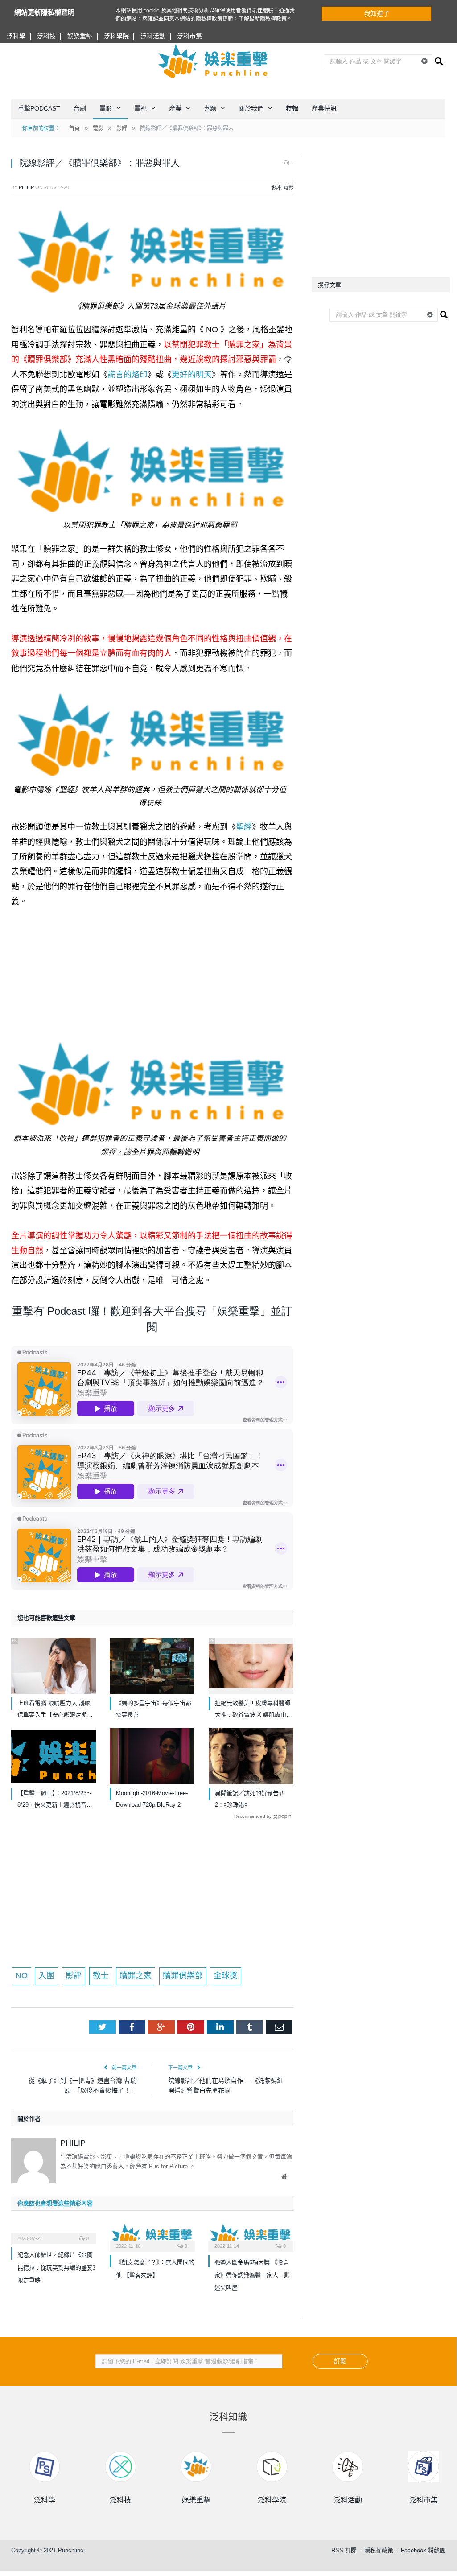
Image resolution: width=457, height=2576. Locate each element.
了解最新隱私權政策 (263, 19)
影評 (276, 187)
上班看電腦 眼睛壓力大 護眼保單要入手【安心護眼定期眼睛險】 (55, 1710)
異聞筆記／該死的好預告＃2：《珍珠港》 (250, 1799)
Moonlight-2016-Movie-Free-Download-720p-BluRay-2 (152, 1799)
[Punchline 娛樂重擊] (214, 61)
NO (22, 1976)
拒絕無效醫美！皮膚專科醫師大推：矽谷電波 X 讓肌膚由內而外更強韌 (253, 1710)
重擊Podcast (39, 108)
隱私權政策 (379, 2550)
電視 (140, 108)
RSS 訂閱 (344, 2550)
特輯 (292, 108)
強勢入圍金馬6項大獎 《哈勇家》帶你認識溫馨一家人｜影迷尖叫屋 (252, 2275)
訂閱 (340, 2361)
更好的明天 (192, 375)
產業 (175, 108)
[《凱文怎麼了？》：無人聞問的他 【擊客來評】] (152, 2236)
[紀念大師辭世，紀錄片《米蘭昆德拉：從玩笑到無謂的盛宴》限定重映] (54, 2233)
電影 (106, 108)
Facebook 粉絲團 (423, 2550)
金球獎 (226, 1976)
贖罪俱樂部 (47, 359)
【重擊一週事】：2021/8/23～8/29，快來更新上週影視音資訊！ (55, 1800)
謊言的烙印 (128, 375)
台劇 (80, 108)
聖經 (244, 827)
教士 (101, 1976)
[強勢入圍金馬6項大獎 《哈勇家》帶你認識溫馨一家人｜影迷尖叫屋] (251, 2236)
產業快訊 (324, 108)
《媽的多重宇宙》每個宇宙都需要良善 (154, 1709)
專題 (210, 108)
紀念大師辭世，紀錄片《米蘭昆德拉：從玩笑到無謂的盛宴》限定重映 (57, 2267)
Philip (26, 187)
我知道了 (377, 13)
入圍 (46, 1976)
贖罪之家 (136, 1976)
